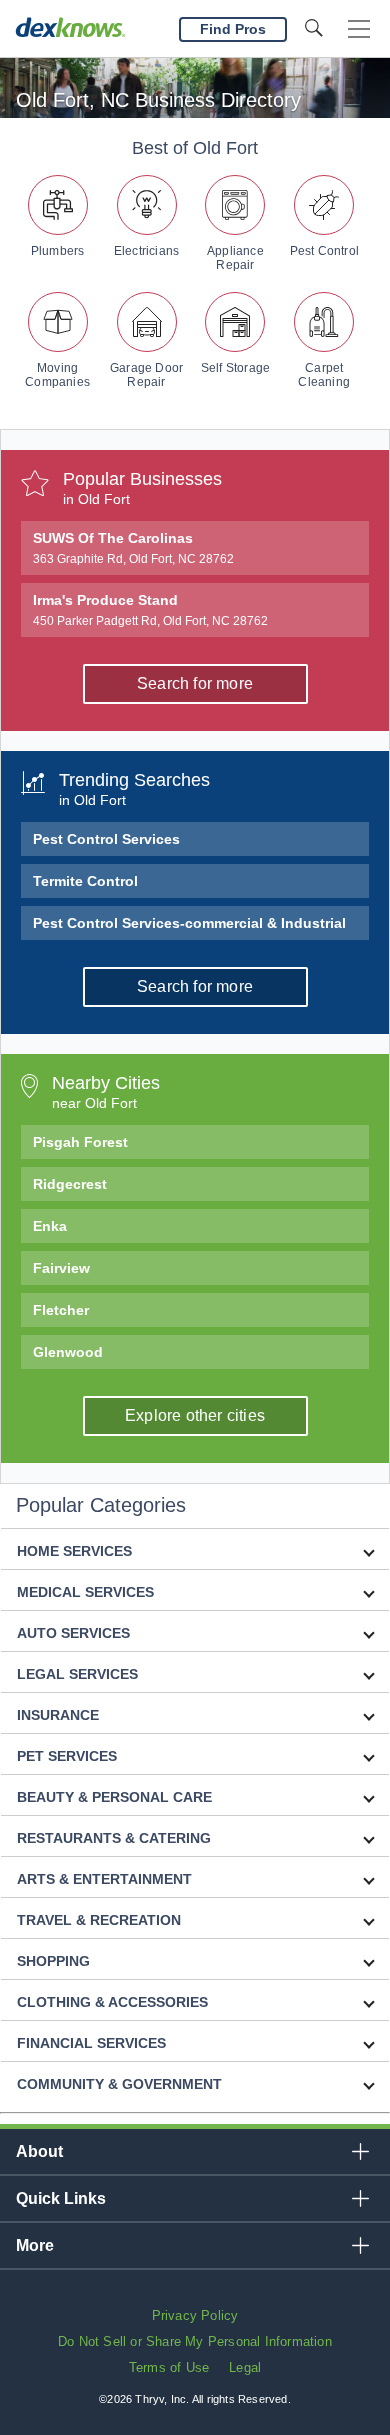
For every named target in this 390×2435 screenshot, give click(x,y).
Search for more (195, 683)
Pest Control (324, 251)
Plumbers (58, 251)
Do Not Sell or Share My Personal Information (195, 2341)
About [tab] (39, 2151)
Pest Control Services (106, 839)
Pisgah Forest (80, 1142)
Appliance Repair (235, 258)
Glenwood (68, 1352)
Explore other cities (195, 1415)
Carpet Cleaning (324, 375)
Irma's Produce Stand (150, 610)
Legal (245, 2367)
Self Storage (235, 368)
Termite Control (85, 881)
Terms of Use (169, 2367)
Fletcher (61, 1310)
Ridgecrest (70, 1184)
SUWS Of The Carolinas (133, 548)
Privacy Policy (195, 2315)
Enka (50, 1226)
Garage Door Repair (146, 375)
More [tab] (35, 2245)
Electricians (146, 251)
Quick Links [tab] (61, 2198)
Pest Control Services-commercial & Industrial (189, 923)
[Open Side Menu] (359, 29)
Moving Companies (57, 375)
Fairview (61, 1268)
